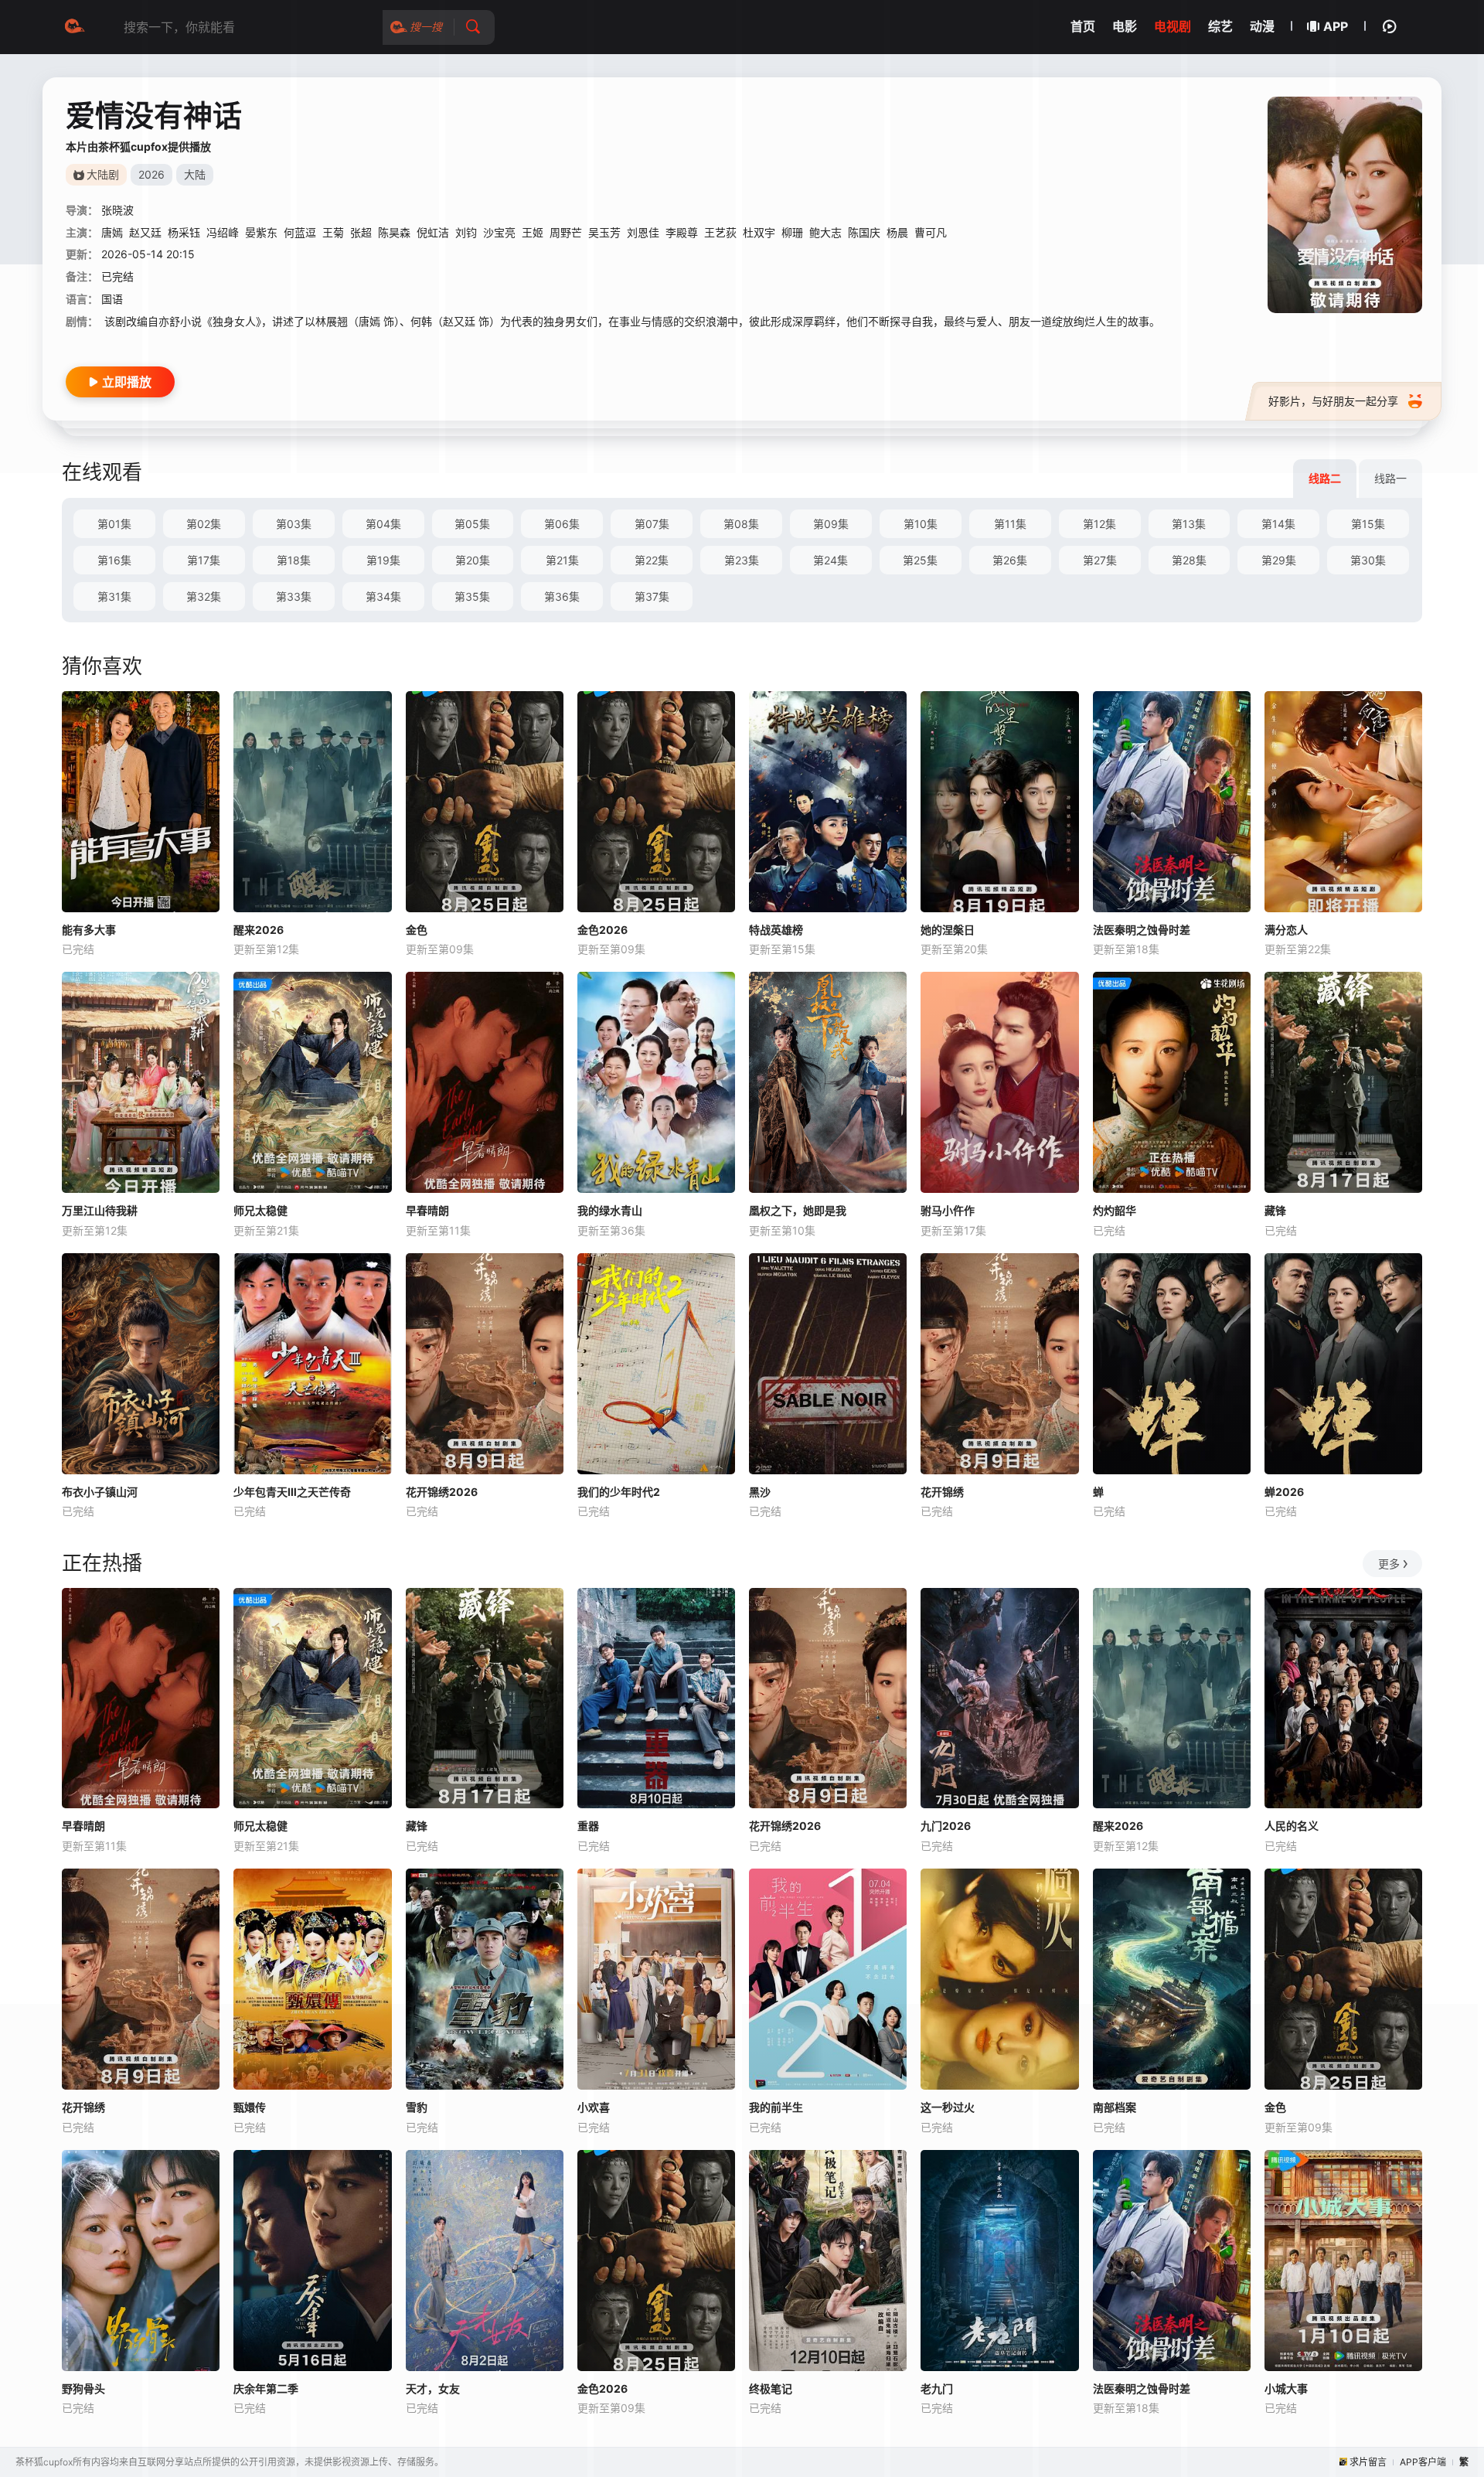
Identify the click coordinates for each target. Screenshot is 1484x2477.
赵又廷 (145, 232)
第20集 (473, 560)
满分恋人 (1286, 930)
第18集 (294, 560)
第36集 (562, 596)
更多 (1389, 1564)
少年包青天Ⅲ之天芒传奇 (292, 1492)
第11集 (1010, 524)
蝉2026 (1284, 1492)
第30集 (1368, 560)
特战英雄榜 (776, 930)
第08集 (741, 524)
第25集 (920, 560)
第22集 (652, 560)
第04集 (383, 524)
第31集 (114, 596)
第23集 (742, 560)
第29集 (1279, 560)
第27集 (1100, 560)
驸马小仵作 (948, 1210)
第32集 (204, 596)
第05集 (472, 524)
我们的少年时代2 (619, 1492)
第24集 (830, 560)
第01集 (114, 524)
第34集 (383, 596)
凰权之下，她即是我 (798, 1210)
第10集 (921, 524)
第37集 (652, 596)
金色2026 (602, 930)
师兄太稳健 (260, 1210)
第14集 (1278, 524)
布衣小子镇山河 (100, 1492)
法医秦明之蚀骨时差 (1142, 930)
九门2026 (946, 1826)
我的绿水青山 (610, 1210)
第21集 (562, 560)
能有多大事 (89, 930)
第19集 (383, 560)
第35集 (472, 596)
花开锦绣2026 (442, 1492)
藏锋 (1275, 1210)
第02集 (204, 524)
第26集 (1010, 560)
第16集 (114, 560)
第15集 (1368, 524)
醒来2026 (259, 930)
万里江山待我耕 (100, 1210)
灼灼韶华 (1115, 1210)
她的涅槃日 (948, 930)
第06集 (562, 524)
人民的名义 (1292, 1826)
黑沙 (760, 1492)
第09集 (831, 524)
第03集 (294, 524)
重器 (588, 1826)
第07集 (652, 524)
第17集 (204, 560)
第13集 (1189, 524)
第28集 (1189, 560)
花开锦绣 (942, 1492)
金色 (417, 930)
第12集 (1099, 524)
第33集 (294, 596)
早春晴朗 (427, 1210)
